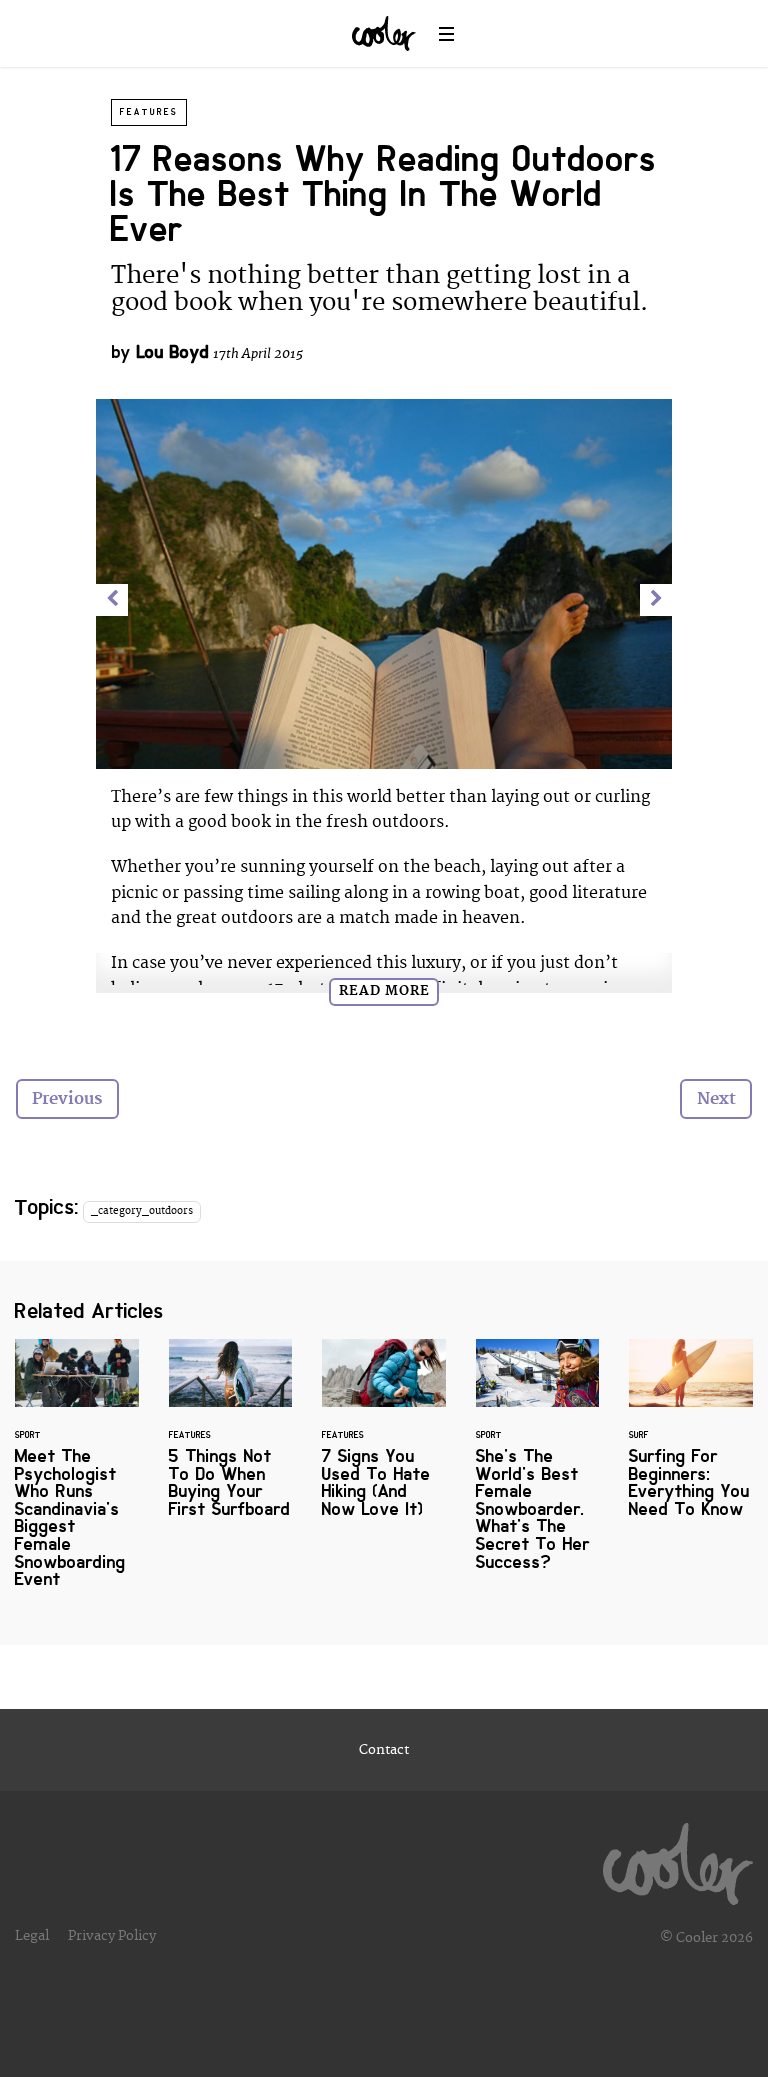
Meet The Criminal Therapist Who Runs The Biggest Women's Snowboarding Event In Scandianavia (77, 1476)
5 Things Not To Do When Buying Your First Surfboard (231, 1441)
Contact (384, 1750)
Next (716, 1099)
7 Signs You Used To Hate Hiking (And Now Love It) (384, 1441)
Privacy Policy (112, 1936)
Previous (67, 1099)
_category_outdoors (142, 1211)
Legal (32, 1936)
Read (384, 991)
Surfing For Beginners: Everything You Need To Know (691, 1441)
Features (149, 112)
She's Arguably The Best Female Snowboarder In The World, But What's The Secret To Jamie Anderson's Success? (538, 1467)
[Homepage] (678, 1859)
